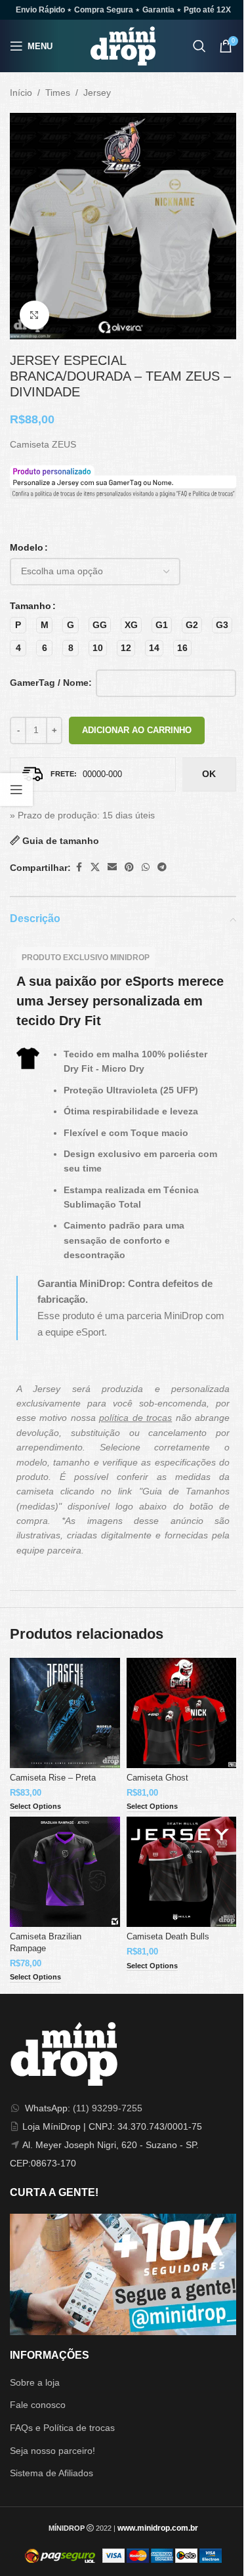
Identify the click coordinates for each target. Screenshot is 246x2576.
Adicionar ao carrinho (137, 730)
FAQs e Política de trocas (62, 2428)
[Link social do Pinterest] (129, 867)
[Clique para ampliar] (34, 315)
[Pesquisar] (199, 46)
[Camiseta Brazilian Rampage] (65, 1872)
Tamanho (31, 606)
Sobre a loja (35, 2382)
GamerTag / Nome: (51, 683)
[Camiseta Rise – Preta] (65, 1713)
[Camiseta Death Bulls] (182, 1872)
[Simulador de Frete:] (93, 774)
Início (21, 93)
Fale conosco (38, 2405)
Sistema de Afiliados (51, 2473)
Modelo (27, 547)
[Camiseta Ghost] (182, 1713)
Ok (209, 774)
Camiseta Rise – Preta (53, 1778)
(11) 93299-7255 (108, 2108)
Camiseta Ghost (157, 1778)
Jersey (97, 93)
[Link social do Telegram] (162, 867)
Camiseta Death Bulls (168, 1937)
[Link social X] (95, 867)
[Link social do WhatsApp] (146, 867)
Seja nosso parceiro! (52, 2451)
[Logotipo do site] (123, 45)
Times (58, 93)
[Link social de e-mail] (112, 867)
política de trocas (135, 1418)
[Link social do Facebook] (79, 867)
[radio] (18, 625)
